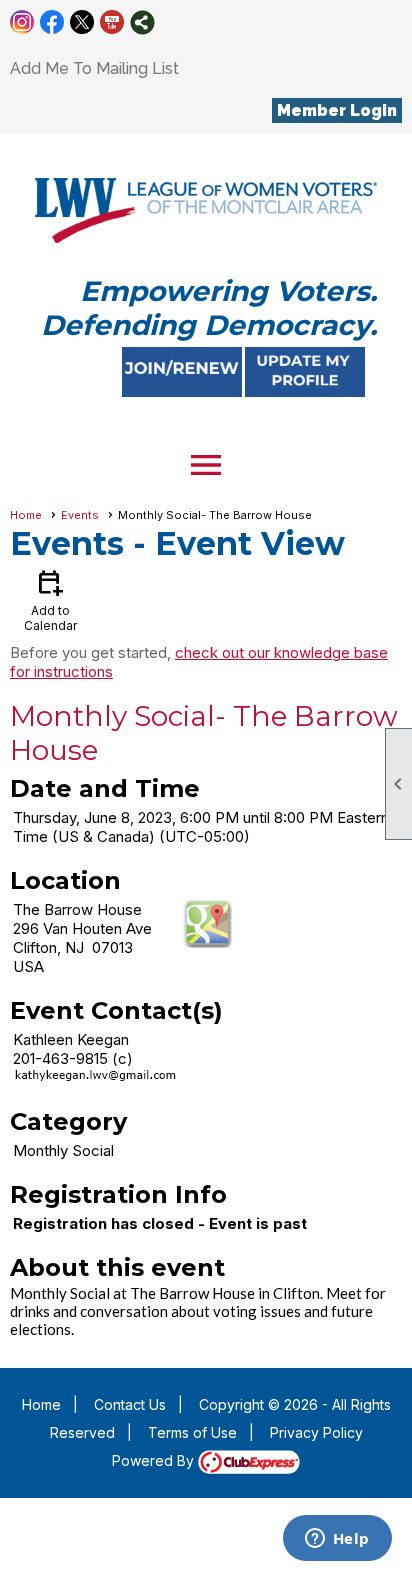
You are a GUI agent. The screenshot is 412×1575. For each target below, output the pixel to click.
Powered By (155, 1460)
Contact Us (130, 1404)
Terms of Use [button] (192, 1432)
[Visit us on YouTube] (112, 22)
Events (80, 515)
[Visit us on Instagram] (22, 22)
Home (26, 515)
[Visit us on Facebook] (52, 22)
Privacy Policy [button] (316, 1432)
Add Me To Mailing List (94, 68)
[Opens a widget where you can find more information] (337, 1540)
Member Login (337, 110)
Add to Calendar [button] (50, 599)
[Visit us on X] (82, 22)
